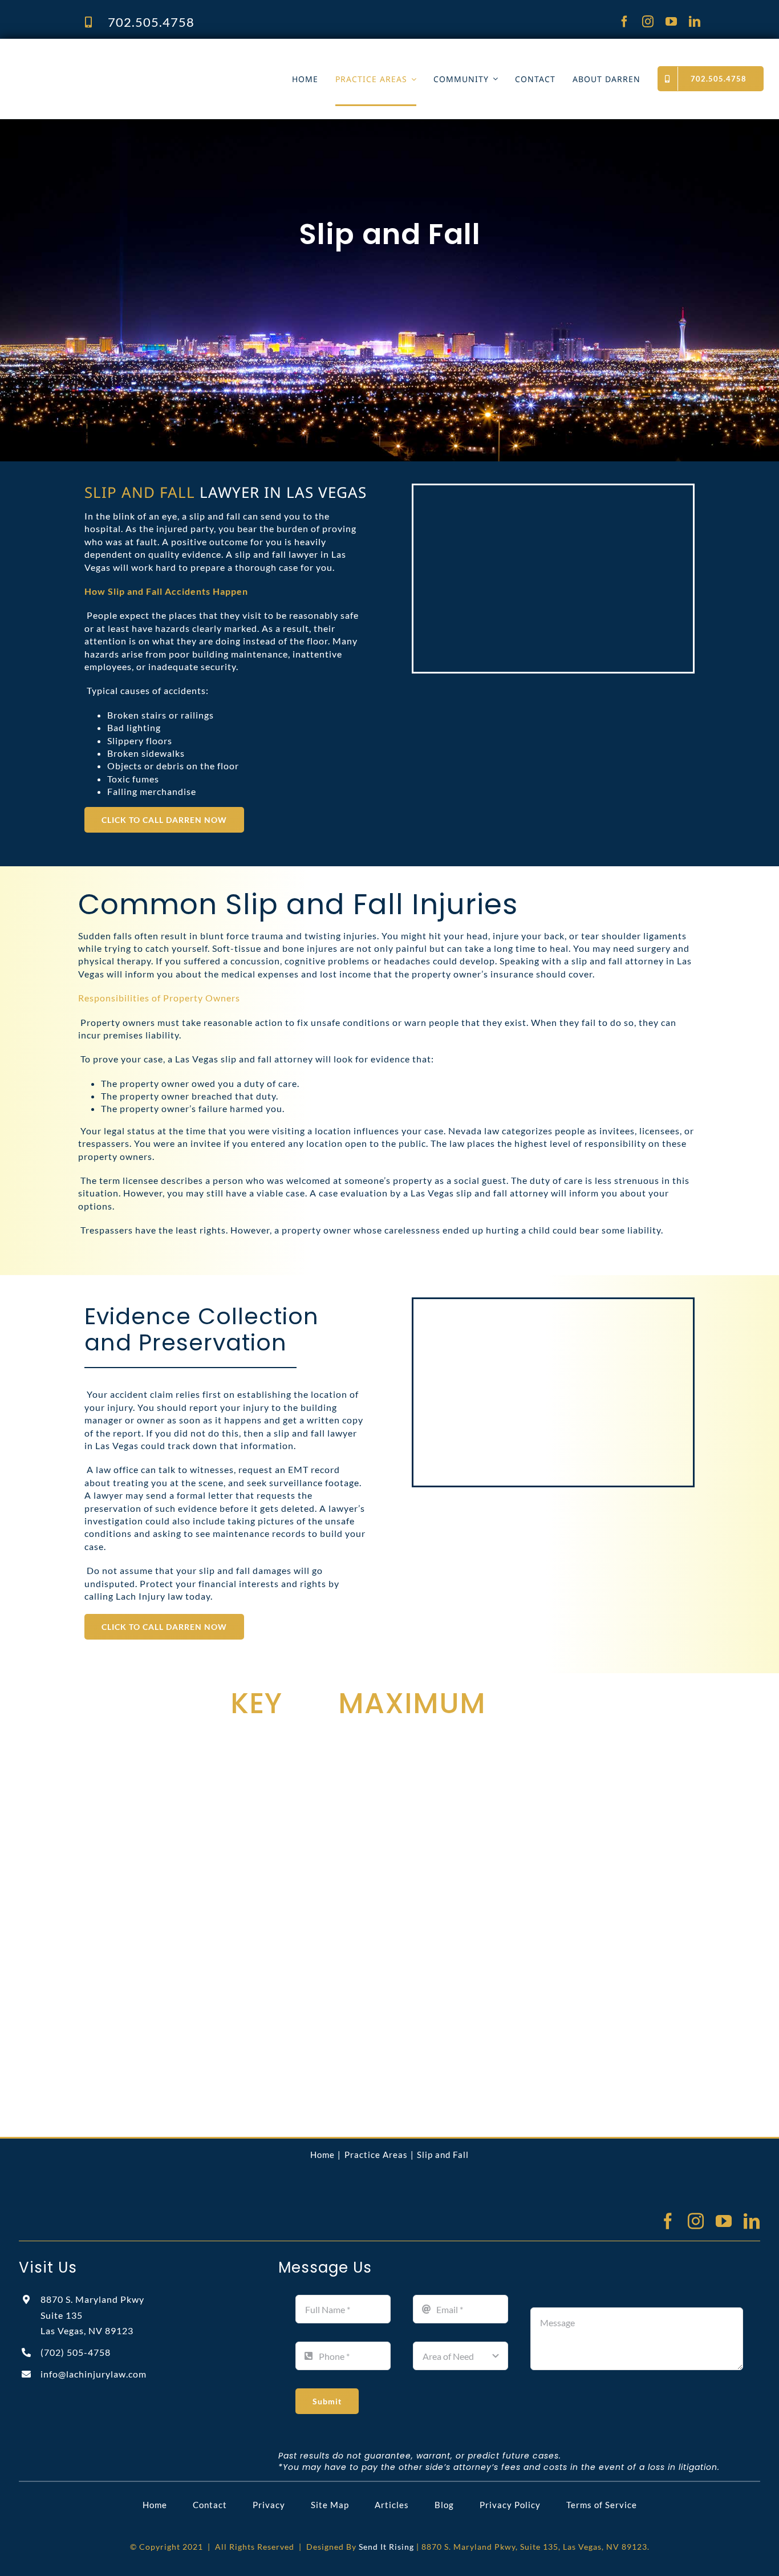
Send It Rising (386, 2547)
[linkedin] (695, 22)
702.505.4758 (151, 22)
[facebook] (625, 22)
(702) (76, 2352)
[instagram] (648, 22)
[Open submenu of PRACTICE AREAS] (412, 79)
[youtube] (672, 22)
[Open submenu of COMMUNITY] (493, 79)
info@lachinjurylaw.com (94, 2374)
